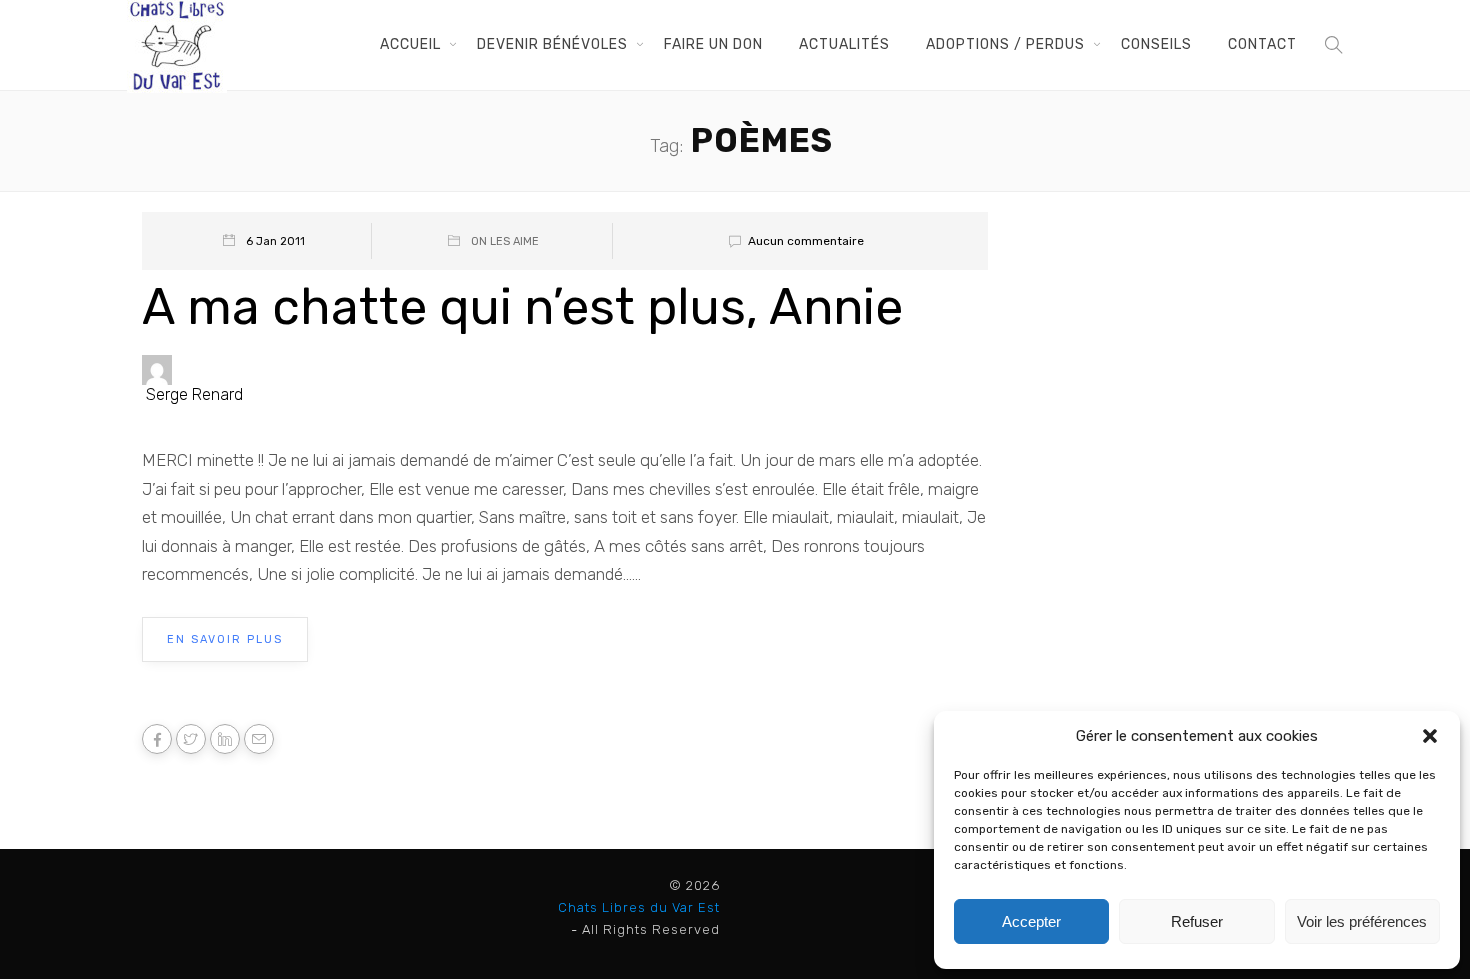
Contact (1262, 44)
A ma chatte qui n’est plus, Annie (522, 307)
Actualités (844, 44)
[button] (1430, 736)
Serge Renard (194, 394)
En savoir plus (225, 639)
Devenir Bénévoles (552, 44)
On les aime (505, 241)
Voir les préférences (1362, 921)
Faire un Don (713, 44)
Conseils (1156, 44)
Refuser (1197, 921)
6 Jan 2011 (275, 241)
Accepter (1031, 921)
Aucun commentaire (806, 241)
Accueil (410, 44)
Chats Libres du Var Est (639, 907)
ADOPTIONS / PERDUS (1005, 44)
